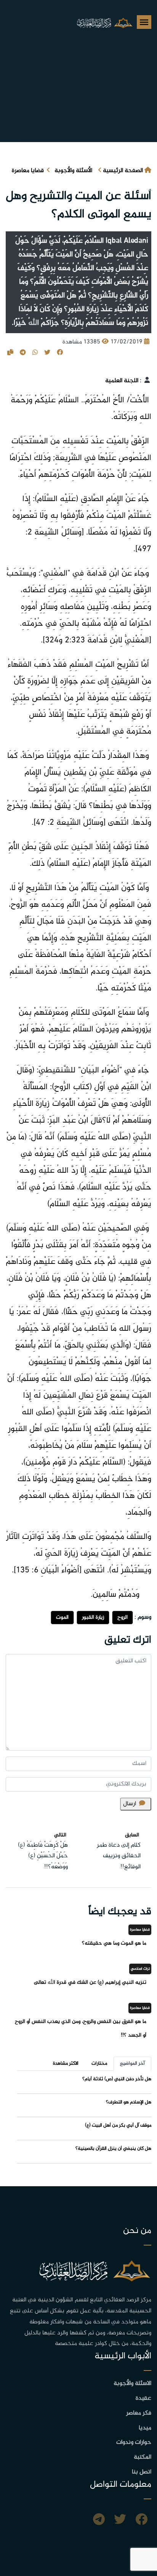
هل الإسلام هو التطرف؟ (129, 2102)
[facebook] (141, 2521)
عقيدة (143, 2398)
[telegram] (99, 2521)
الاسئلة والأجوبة (132, 2384)
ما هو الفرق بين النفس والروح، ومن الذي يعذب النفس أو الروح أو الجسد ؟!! (81, 2028)
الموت (62, 1617)
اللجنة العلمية (122, 381)
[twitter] (120, 2521)
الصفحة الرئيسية (123, 171)
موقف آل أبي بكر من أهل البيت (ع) (118, 2125)
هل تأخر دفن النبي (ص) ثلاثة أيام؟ (117, 2079)
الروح (123, 1617)
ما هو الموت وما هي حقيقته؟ (114, 1943)
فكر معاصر (139, 2413)
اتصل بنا (142, 2472)
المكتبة (143, 2457)
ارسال (130, 1804)
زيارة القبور (93, 1617)
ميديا (145, 2428)
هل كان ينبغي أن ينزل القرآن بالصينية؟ (113, 2149)
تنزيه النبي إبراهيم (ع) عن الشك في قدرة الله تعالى (90, 1982)
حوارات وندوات (134, 2442)
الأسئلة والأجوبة (73, 171)
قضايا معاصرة (28, 171)
